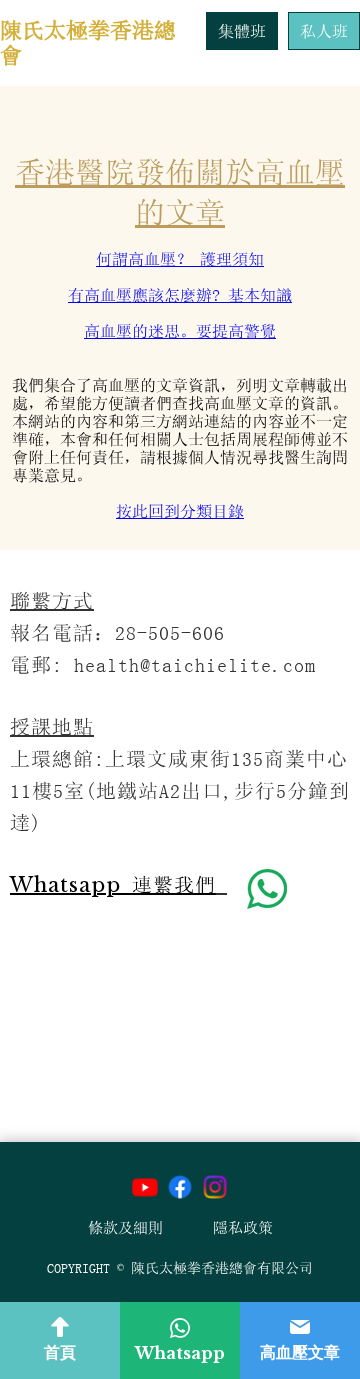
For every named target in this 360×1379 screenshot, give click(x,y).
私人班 (324, 31)
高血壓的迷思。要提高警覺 (180, 331)
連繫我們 (113, 885)
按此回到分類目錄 (180, 511)
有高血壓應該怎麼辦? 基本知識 (180, 295)
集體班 (242, 31)
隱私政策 (243, 1227)
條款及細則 (125, 1227)
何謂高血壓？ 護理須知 (180, 259)
